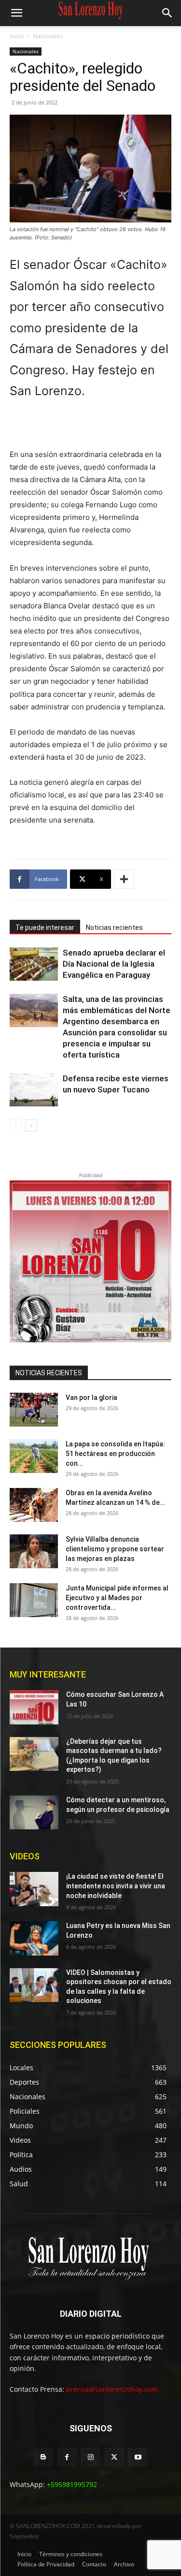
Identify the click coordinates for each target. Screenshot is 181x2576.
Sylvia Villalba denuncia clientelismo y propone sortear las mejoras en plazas (115, 1549)
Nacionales (48, 36)
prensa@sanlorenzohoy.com (112, 2389)
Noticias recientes (114, 927)
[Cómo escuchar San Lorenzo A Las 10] (34, 1707)
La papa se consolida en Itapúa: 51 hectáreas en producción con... (115, 1454)
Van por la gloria (91, 1398)
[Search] (167, 13)
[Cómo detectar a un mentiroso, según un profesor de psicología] (34, 1812)
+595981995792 (72, 2484)
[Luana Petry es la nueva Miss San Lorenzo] (34, 1938)
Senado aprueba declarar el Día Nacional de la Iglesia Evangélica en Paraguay (114, 964)
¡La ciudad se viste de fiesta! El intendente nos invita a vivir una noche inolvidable (116, 1886)
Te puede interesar (45, 927)
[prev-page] (16, 1126)
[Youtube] (138, 2457)
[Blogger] (43, 2457)
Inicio (17, 36)
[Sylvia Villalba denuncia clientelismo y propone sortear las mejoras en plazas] (34, 1551)
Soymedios (24, 2536)
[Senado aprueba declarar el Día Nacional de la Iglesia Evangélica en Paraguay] (34, 964)
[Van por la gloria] (34, 1410)
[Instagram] (90, 2457)
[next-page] (31, 1126)
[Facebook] (67, 2457)
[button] (16, 13)
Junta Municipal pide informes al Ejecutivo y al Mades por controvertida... (117, 1598)
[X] (114, 2457)
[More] (124, 879)
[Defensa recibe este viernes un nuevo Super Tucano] (34, 1090)
